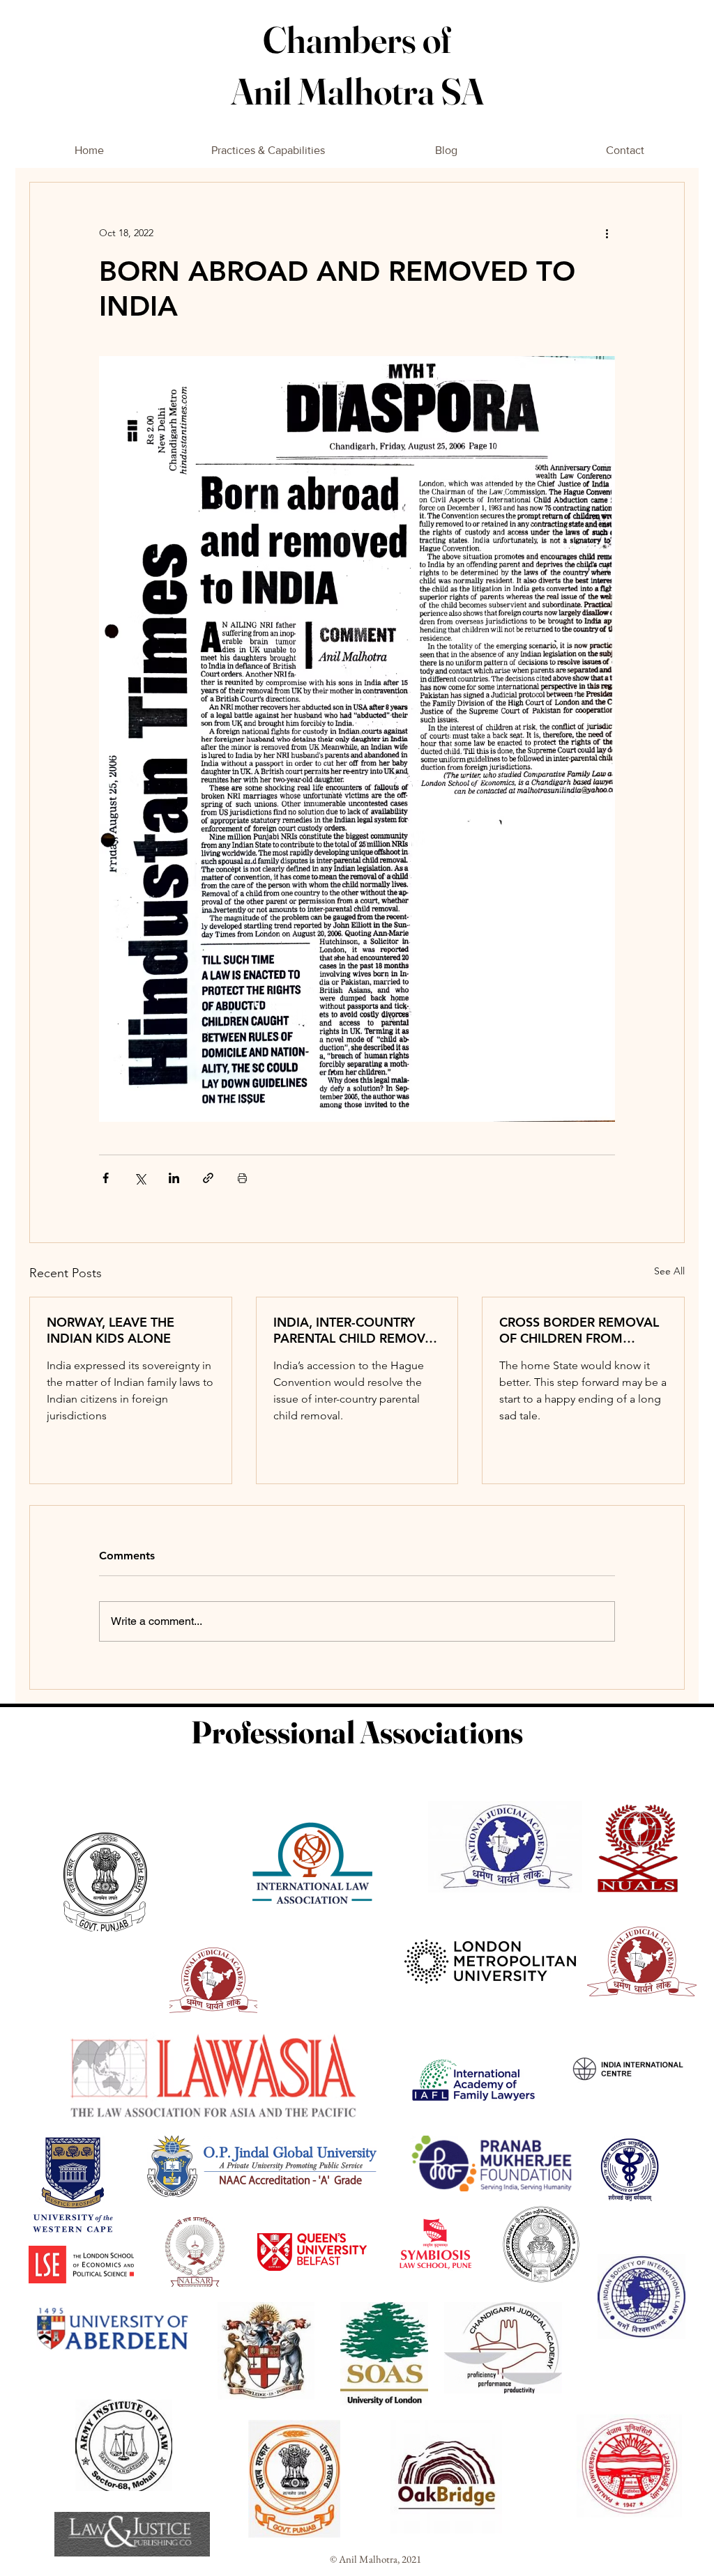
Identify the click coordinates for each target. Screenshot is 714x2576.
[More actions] (607, 233)
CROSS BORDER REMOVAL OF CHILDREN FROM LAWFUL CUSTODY (579, 1330)
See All (669, 1271)
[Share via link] (208, 1178)
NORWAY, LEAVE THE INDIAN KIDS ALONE (111, 1330)
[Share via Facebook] (106, 1178)
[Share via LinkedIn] (174, 1178)
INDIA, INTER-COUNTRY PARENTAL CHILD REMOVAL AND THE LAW (357, 1330)
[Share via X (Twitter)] (140, 1178)
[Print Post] (242, 1178)
